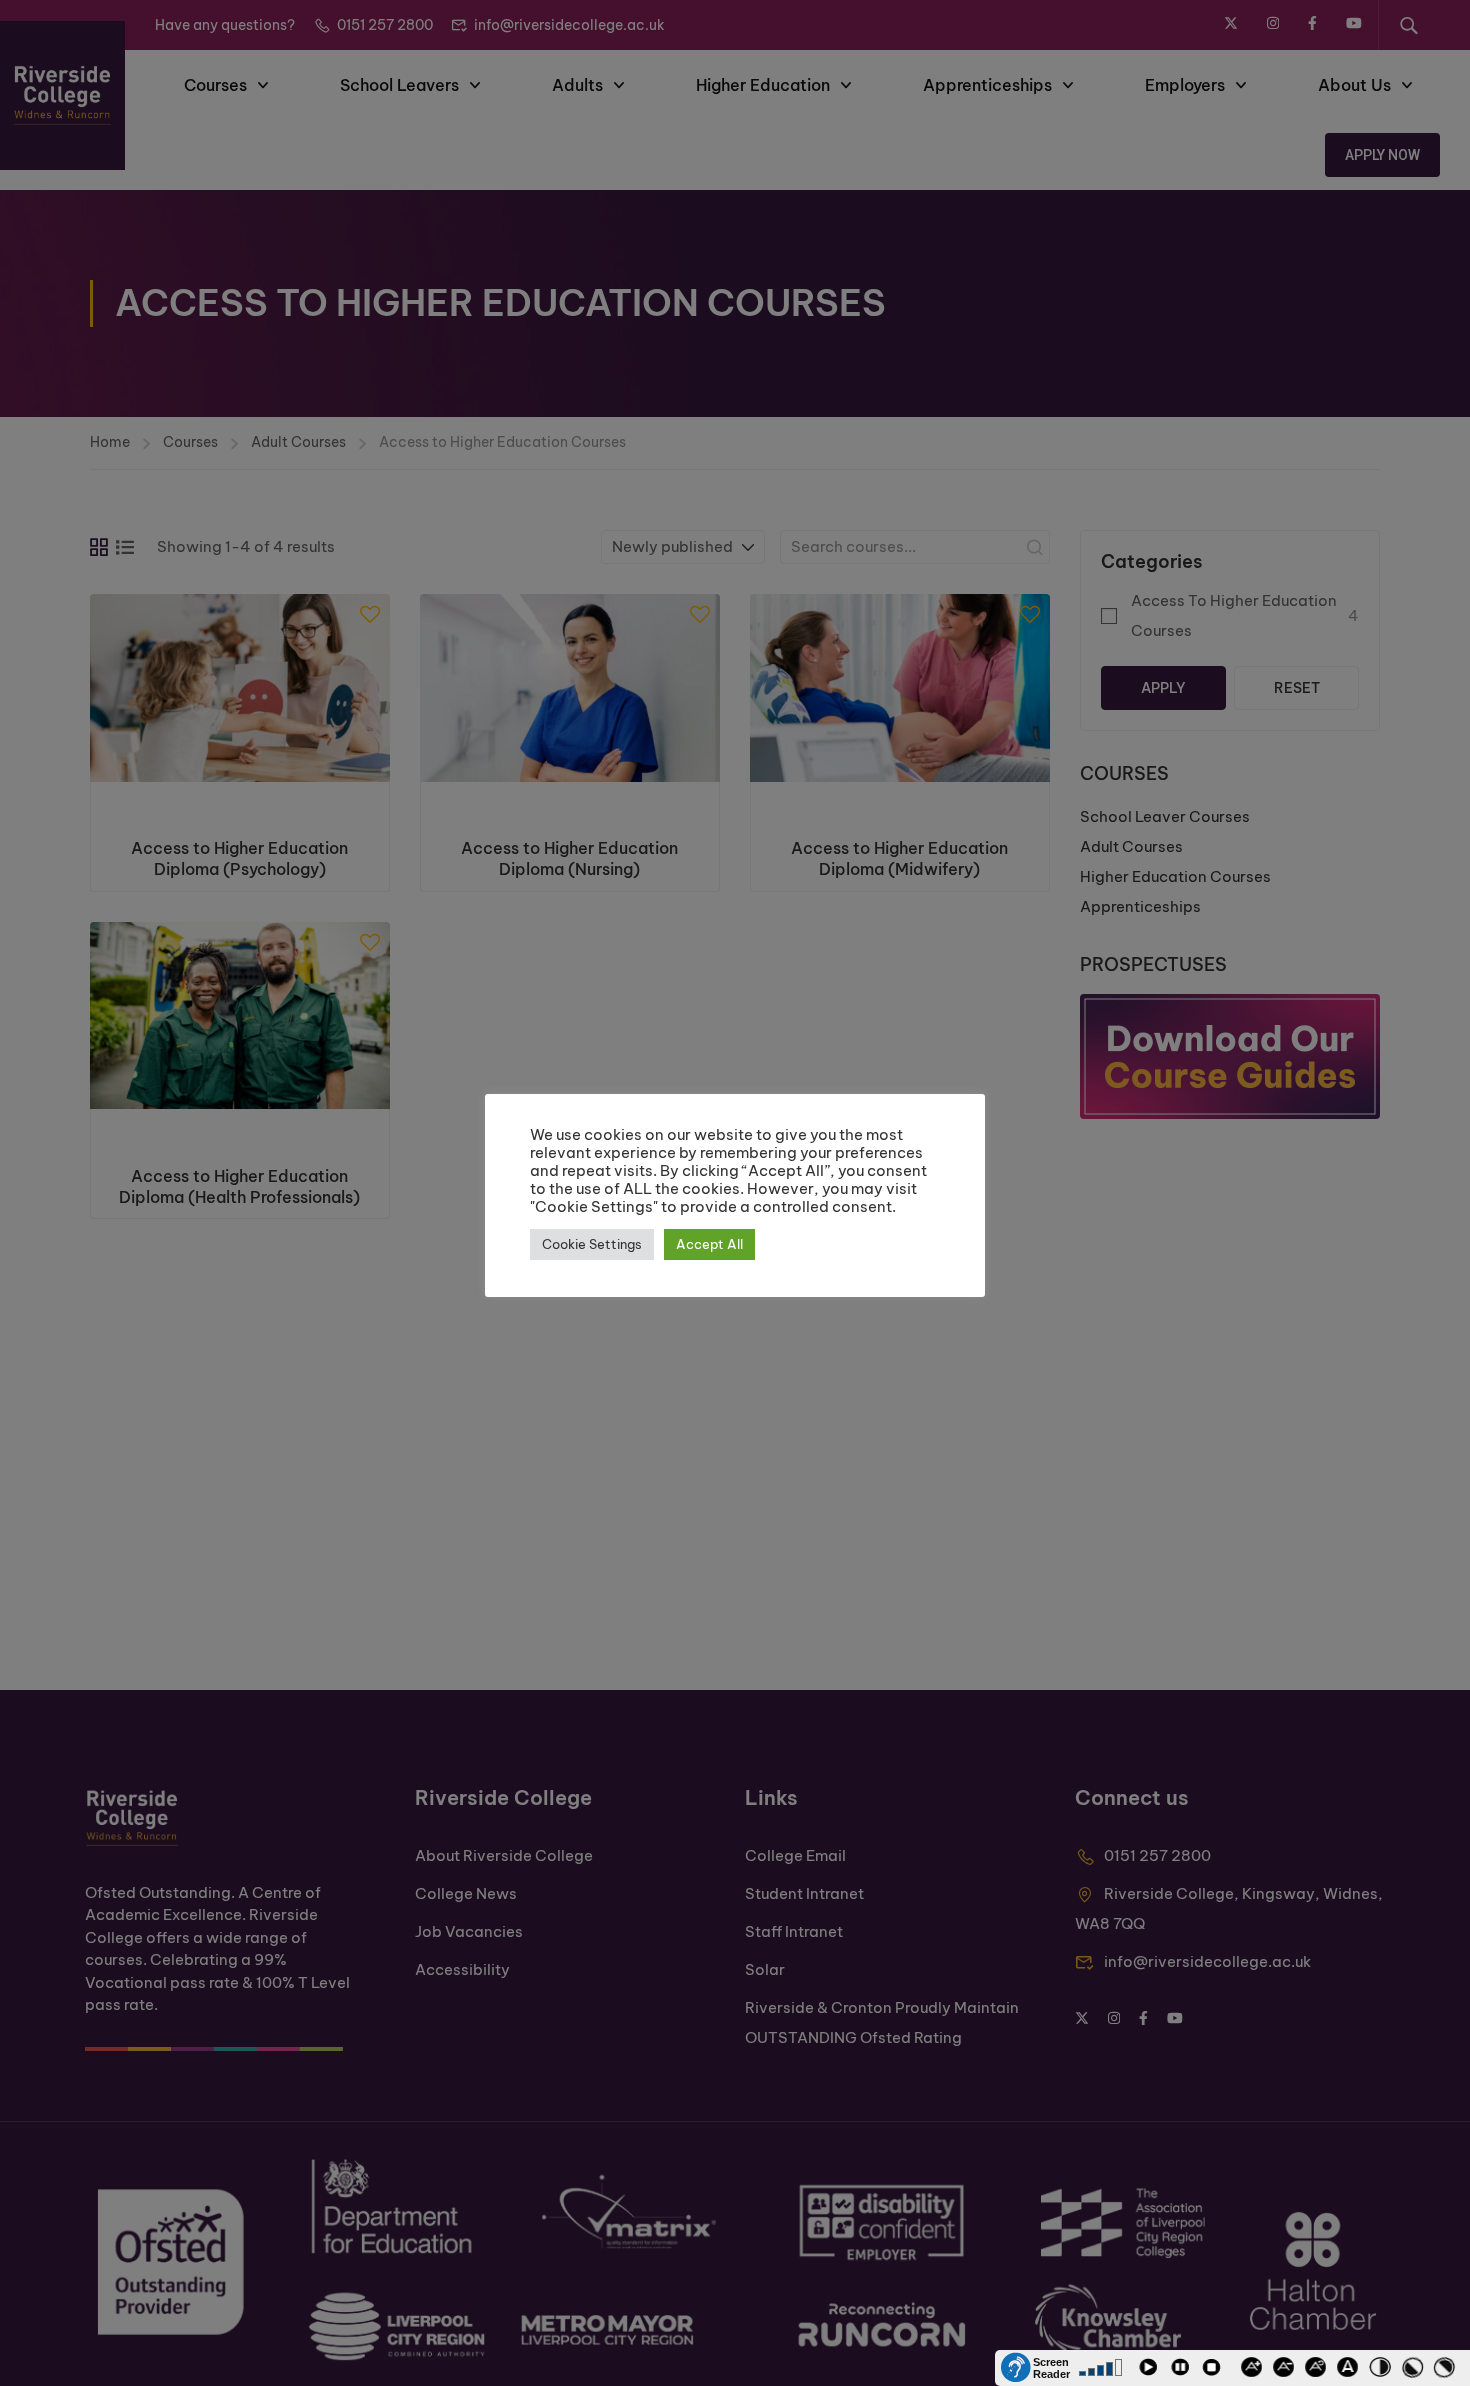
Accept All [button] (709, 1244)
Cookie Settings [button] (592, 1244)
